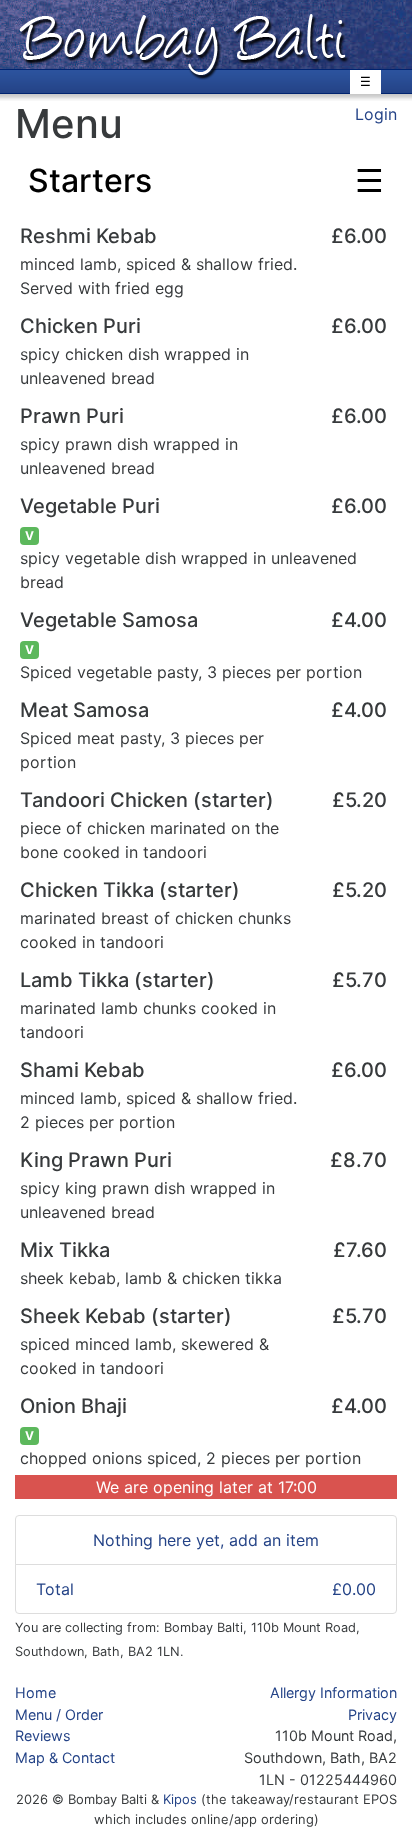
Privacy (372, 1714)
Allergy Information (333, 1692)
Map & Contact (65, 1757)
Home (35, 1692)
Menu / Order (59, 1714)
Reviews (43, 1735)
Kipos (180, 1799)
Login (376, 114)
